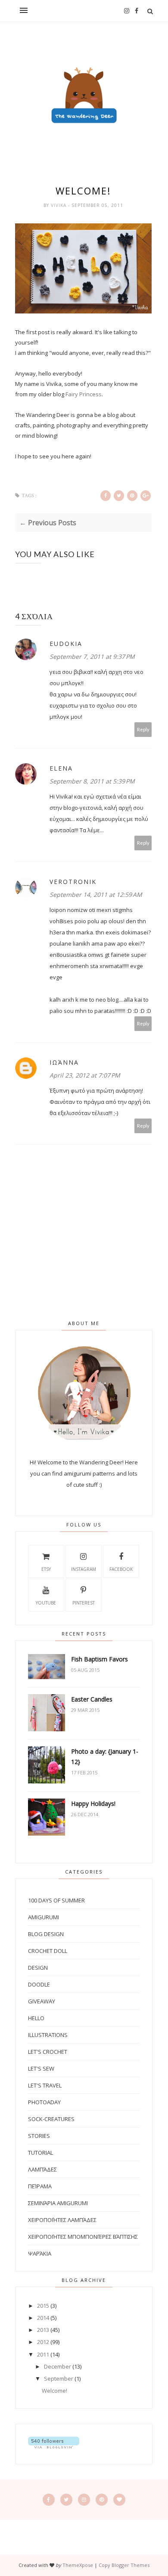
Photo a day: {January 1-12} (105, 1757)
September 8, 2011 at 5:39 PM (92, 781)
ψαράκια (40, 2253)
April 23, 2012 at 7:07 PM (85, 1075)
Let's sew (41, 2068)
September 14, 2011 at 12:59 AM (96, 895)
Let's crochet (48, 2052)
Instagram (84, 1569)
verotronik (73, 882)
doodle (39, 1984)
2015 (43, 2306)
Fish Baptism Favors (100, 1659)
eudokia (66, 644)
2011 (43, 2354)
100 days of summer (56, 1900)
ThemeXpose (78, 2565)
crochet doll (48, 1951)
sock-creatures (51, 2119)
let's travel (45, 2085)
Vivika (59, 205)
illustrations (48, 2035)
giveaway (42, 2001)
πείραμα (40, 2186)
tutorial (40, 2153)
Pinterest (84, 1603)
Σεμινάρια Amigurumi (58, 2203)
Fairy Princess (84, 394)
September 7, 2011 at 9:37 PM (92, 657)
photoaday (44, 2102)
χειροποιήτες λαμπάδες (62, 2220)
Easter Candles (92, 1699)
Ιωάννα (64, 1062)
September (59, 2379)
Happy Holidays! (93, 1804)
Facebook (121, 1569)
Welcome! (54, 2391)
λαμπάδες (42, 2169)
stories (39, 2136)
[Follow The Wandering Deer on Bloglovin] (54, 2446)
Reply (143, 729)
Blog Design (46, 1934)
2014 (43, 2318)
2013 (43, 2330)
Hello (36, 2018)
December (58, 2366)
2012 (43, 2342)
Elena (61, 768)
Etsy (46, 1569)
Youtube (46, 1603)
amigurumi (44, 1917)
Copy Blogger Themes (124, 2565)
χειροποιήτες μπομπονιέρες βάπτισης (83, 2237)
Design (38, 1968)
